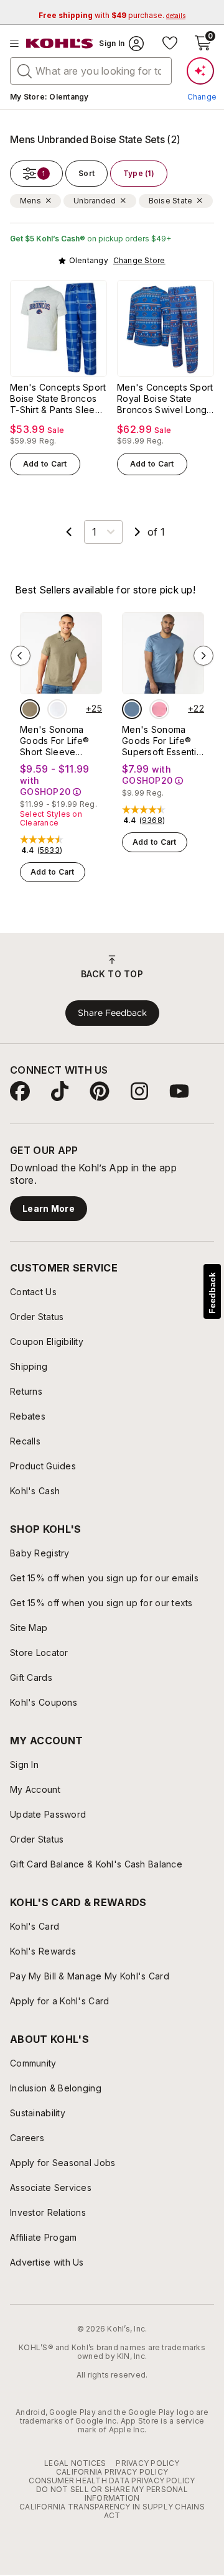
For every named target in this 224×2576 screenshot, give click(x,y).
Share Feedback (112, 1013)
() (50, 850)
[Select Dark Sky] (132, 709)
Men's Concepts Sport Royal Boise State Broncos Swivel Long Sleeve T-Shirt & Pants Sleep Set (165, 399)
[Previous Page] (69, 532)
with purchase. (112, 15)
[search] (25, 70)
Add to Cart (45, 464)
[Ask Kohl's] (200, 71)
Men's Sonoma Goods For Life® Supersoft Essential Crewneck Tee (163, 741)
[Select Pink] (159, 709)
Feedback (212, 1293)
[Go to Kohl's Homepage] (60, 44)
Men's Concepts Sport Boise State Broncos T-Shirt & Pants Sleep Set (58, 399)
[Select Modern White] (57, 709)
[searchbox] (91, 71)
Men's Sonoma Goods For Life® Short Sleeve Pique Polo (54, 741)
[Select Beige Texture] (30, 709)
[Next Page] (138, 532)
